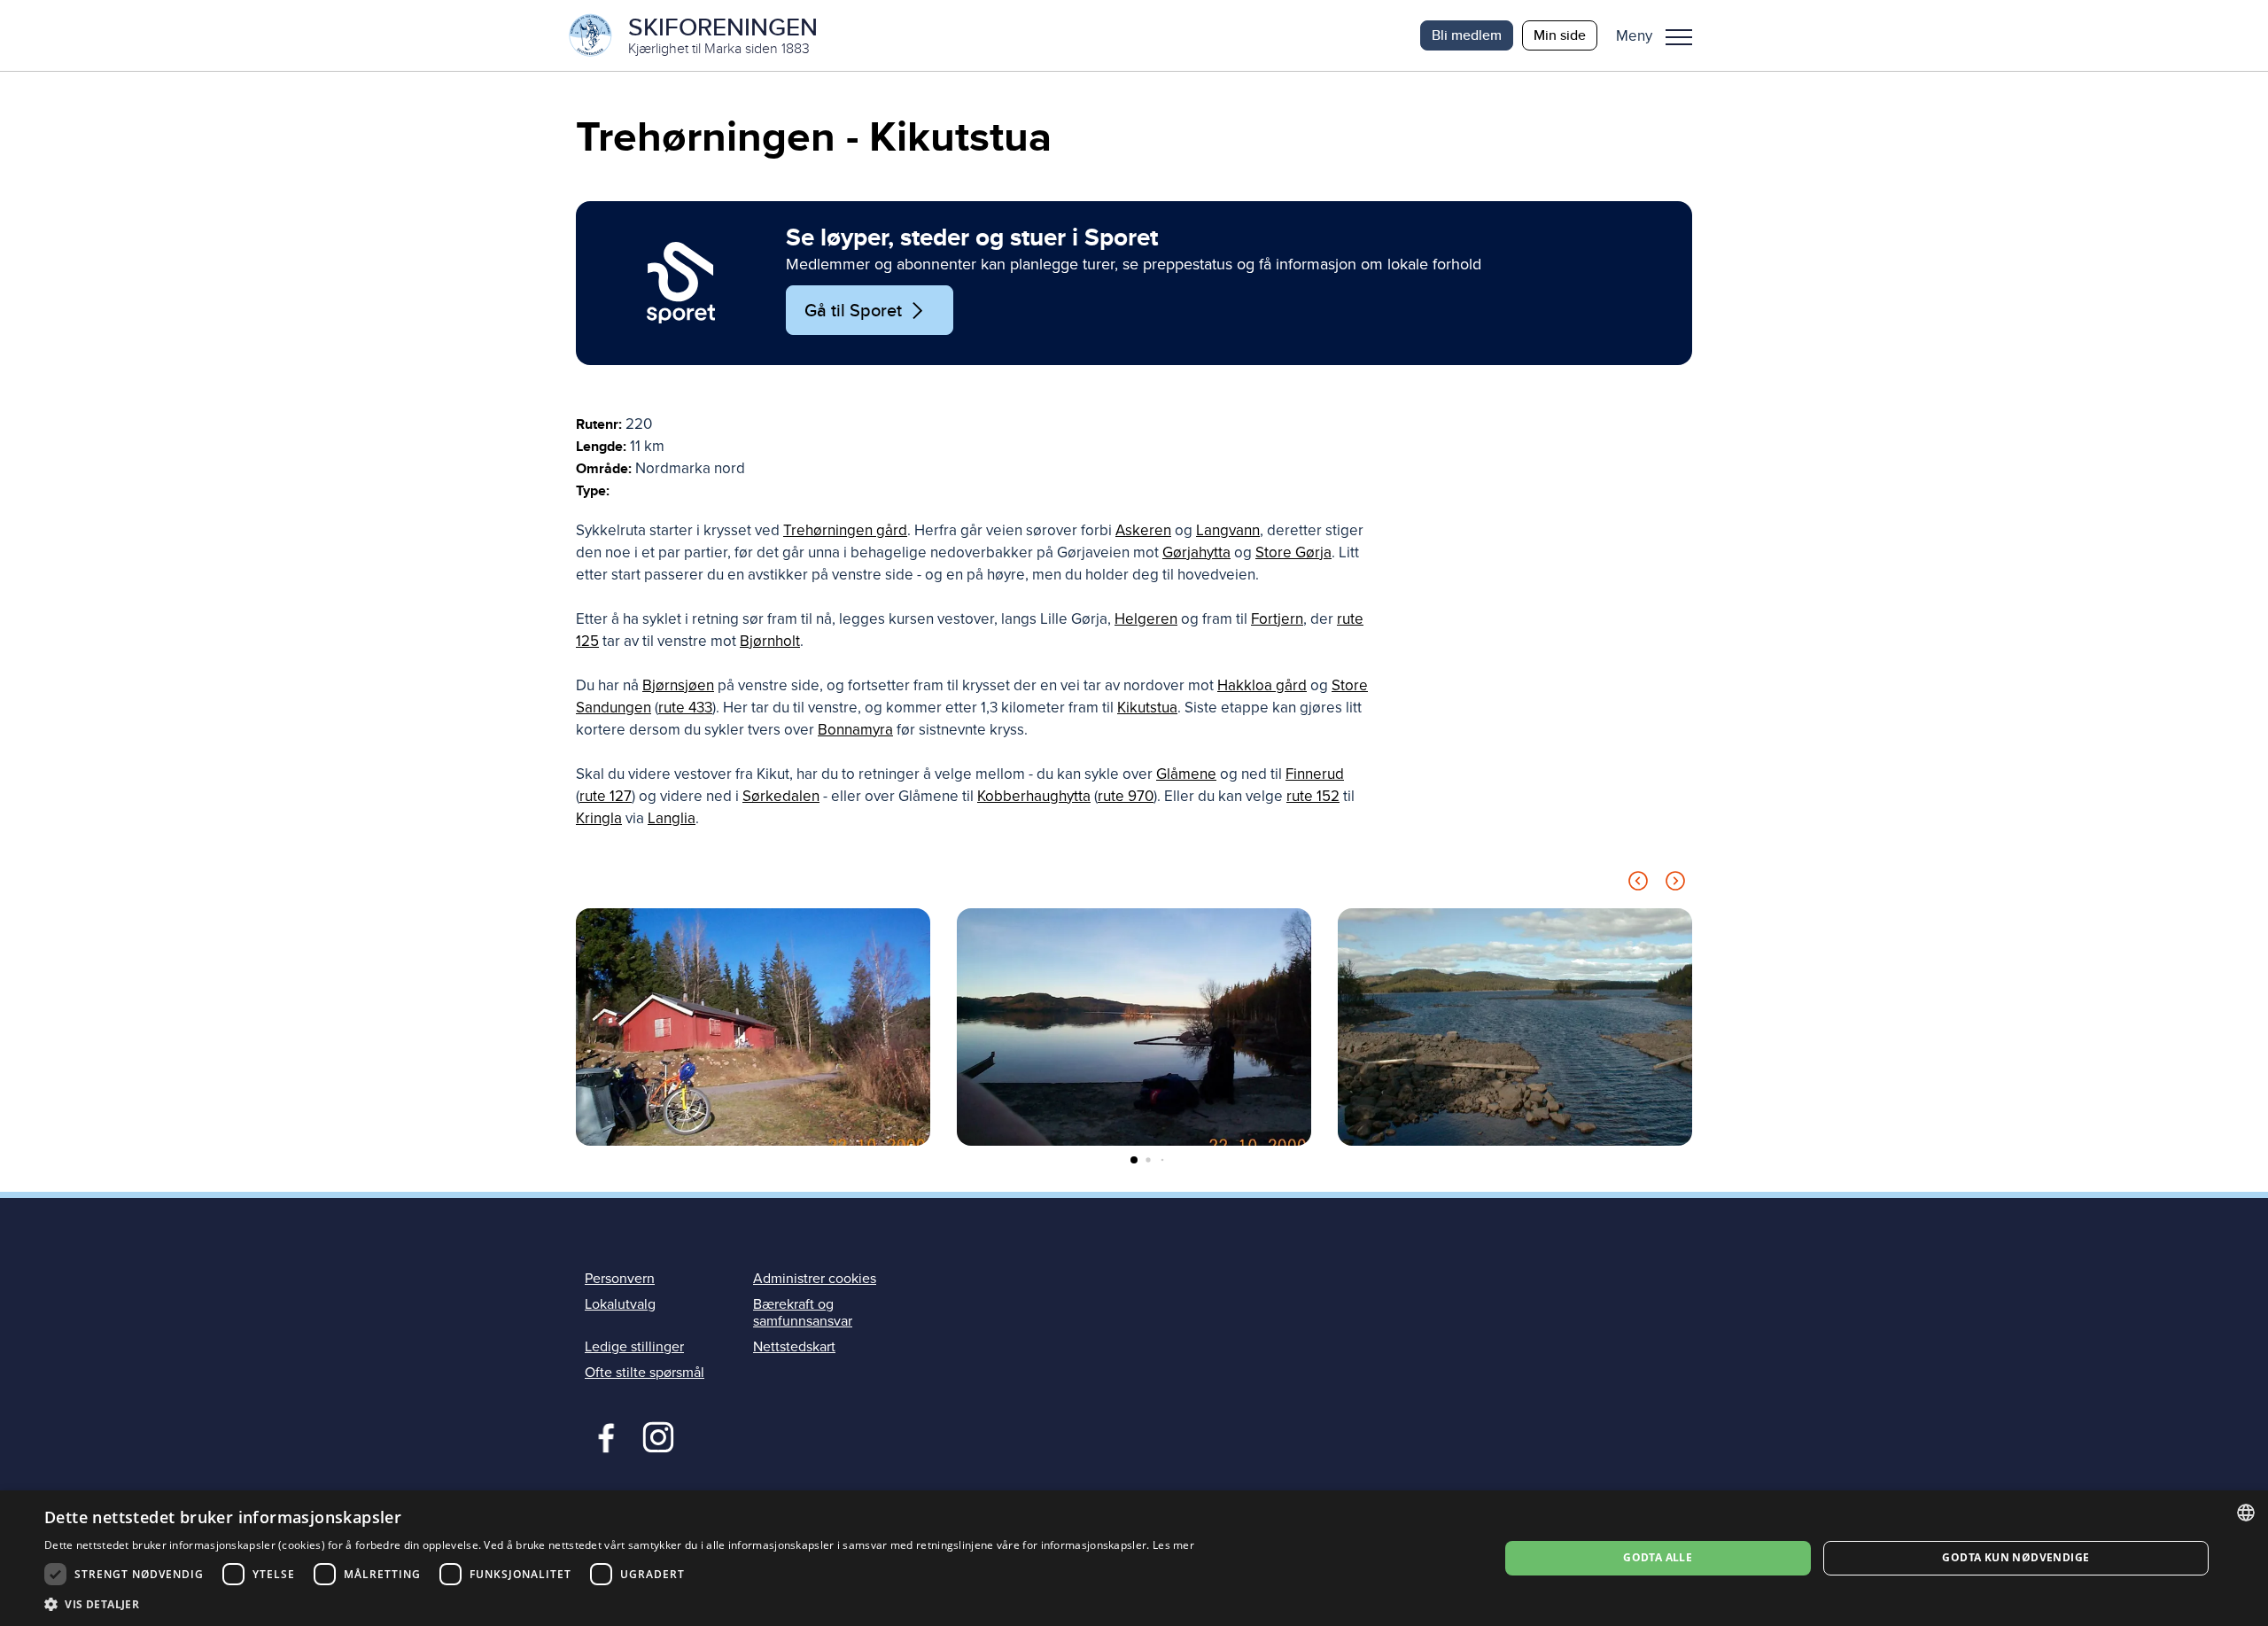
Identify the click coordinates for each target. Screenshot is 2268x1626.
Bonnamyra (855, 730)
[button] (1661, 35)
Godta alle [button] (1658, 1557)
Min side (1560, 35)
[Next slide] (1675, 884)
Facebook (602, 1435)
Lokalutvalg (620, 1304)
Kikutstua (1147, 708)
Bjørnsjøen (678, 685)
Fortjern (1277, 619)
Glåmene (1186, 774)
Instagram (658, 1435)
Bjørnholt (770, 641)
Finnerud (1315, 774)
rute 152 (1313, 796)
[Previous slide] (1638, 884)
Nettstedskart (794, 1347)
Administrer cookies (815, 1279)
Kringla (599, 818)
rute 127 (606, 796)
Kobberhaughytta (1034, 796)
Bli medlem (1467, 35)
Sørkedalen (781, 796)
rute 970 (1126, 796)
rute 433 (685, 708)
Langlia (672, 818)
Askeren (1143, 530)
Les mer (1173, 1545)
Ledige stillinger (634, 1347)
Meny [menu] (1679, 35)
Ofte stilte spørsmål (645, 1373)
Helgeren (1146, 619)
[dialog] (1134, 1558)
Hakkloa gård (1262, 685)
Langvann (1228, 530)
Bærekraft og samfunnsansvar (803, 1313)
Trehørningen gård (845, 530)
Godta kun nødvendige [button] (2016, 1557)
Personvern (620, 1279)
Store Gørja (1293, 552)
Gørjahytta (1196, 552)
